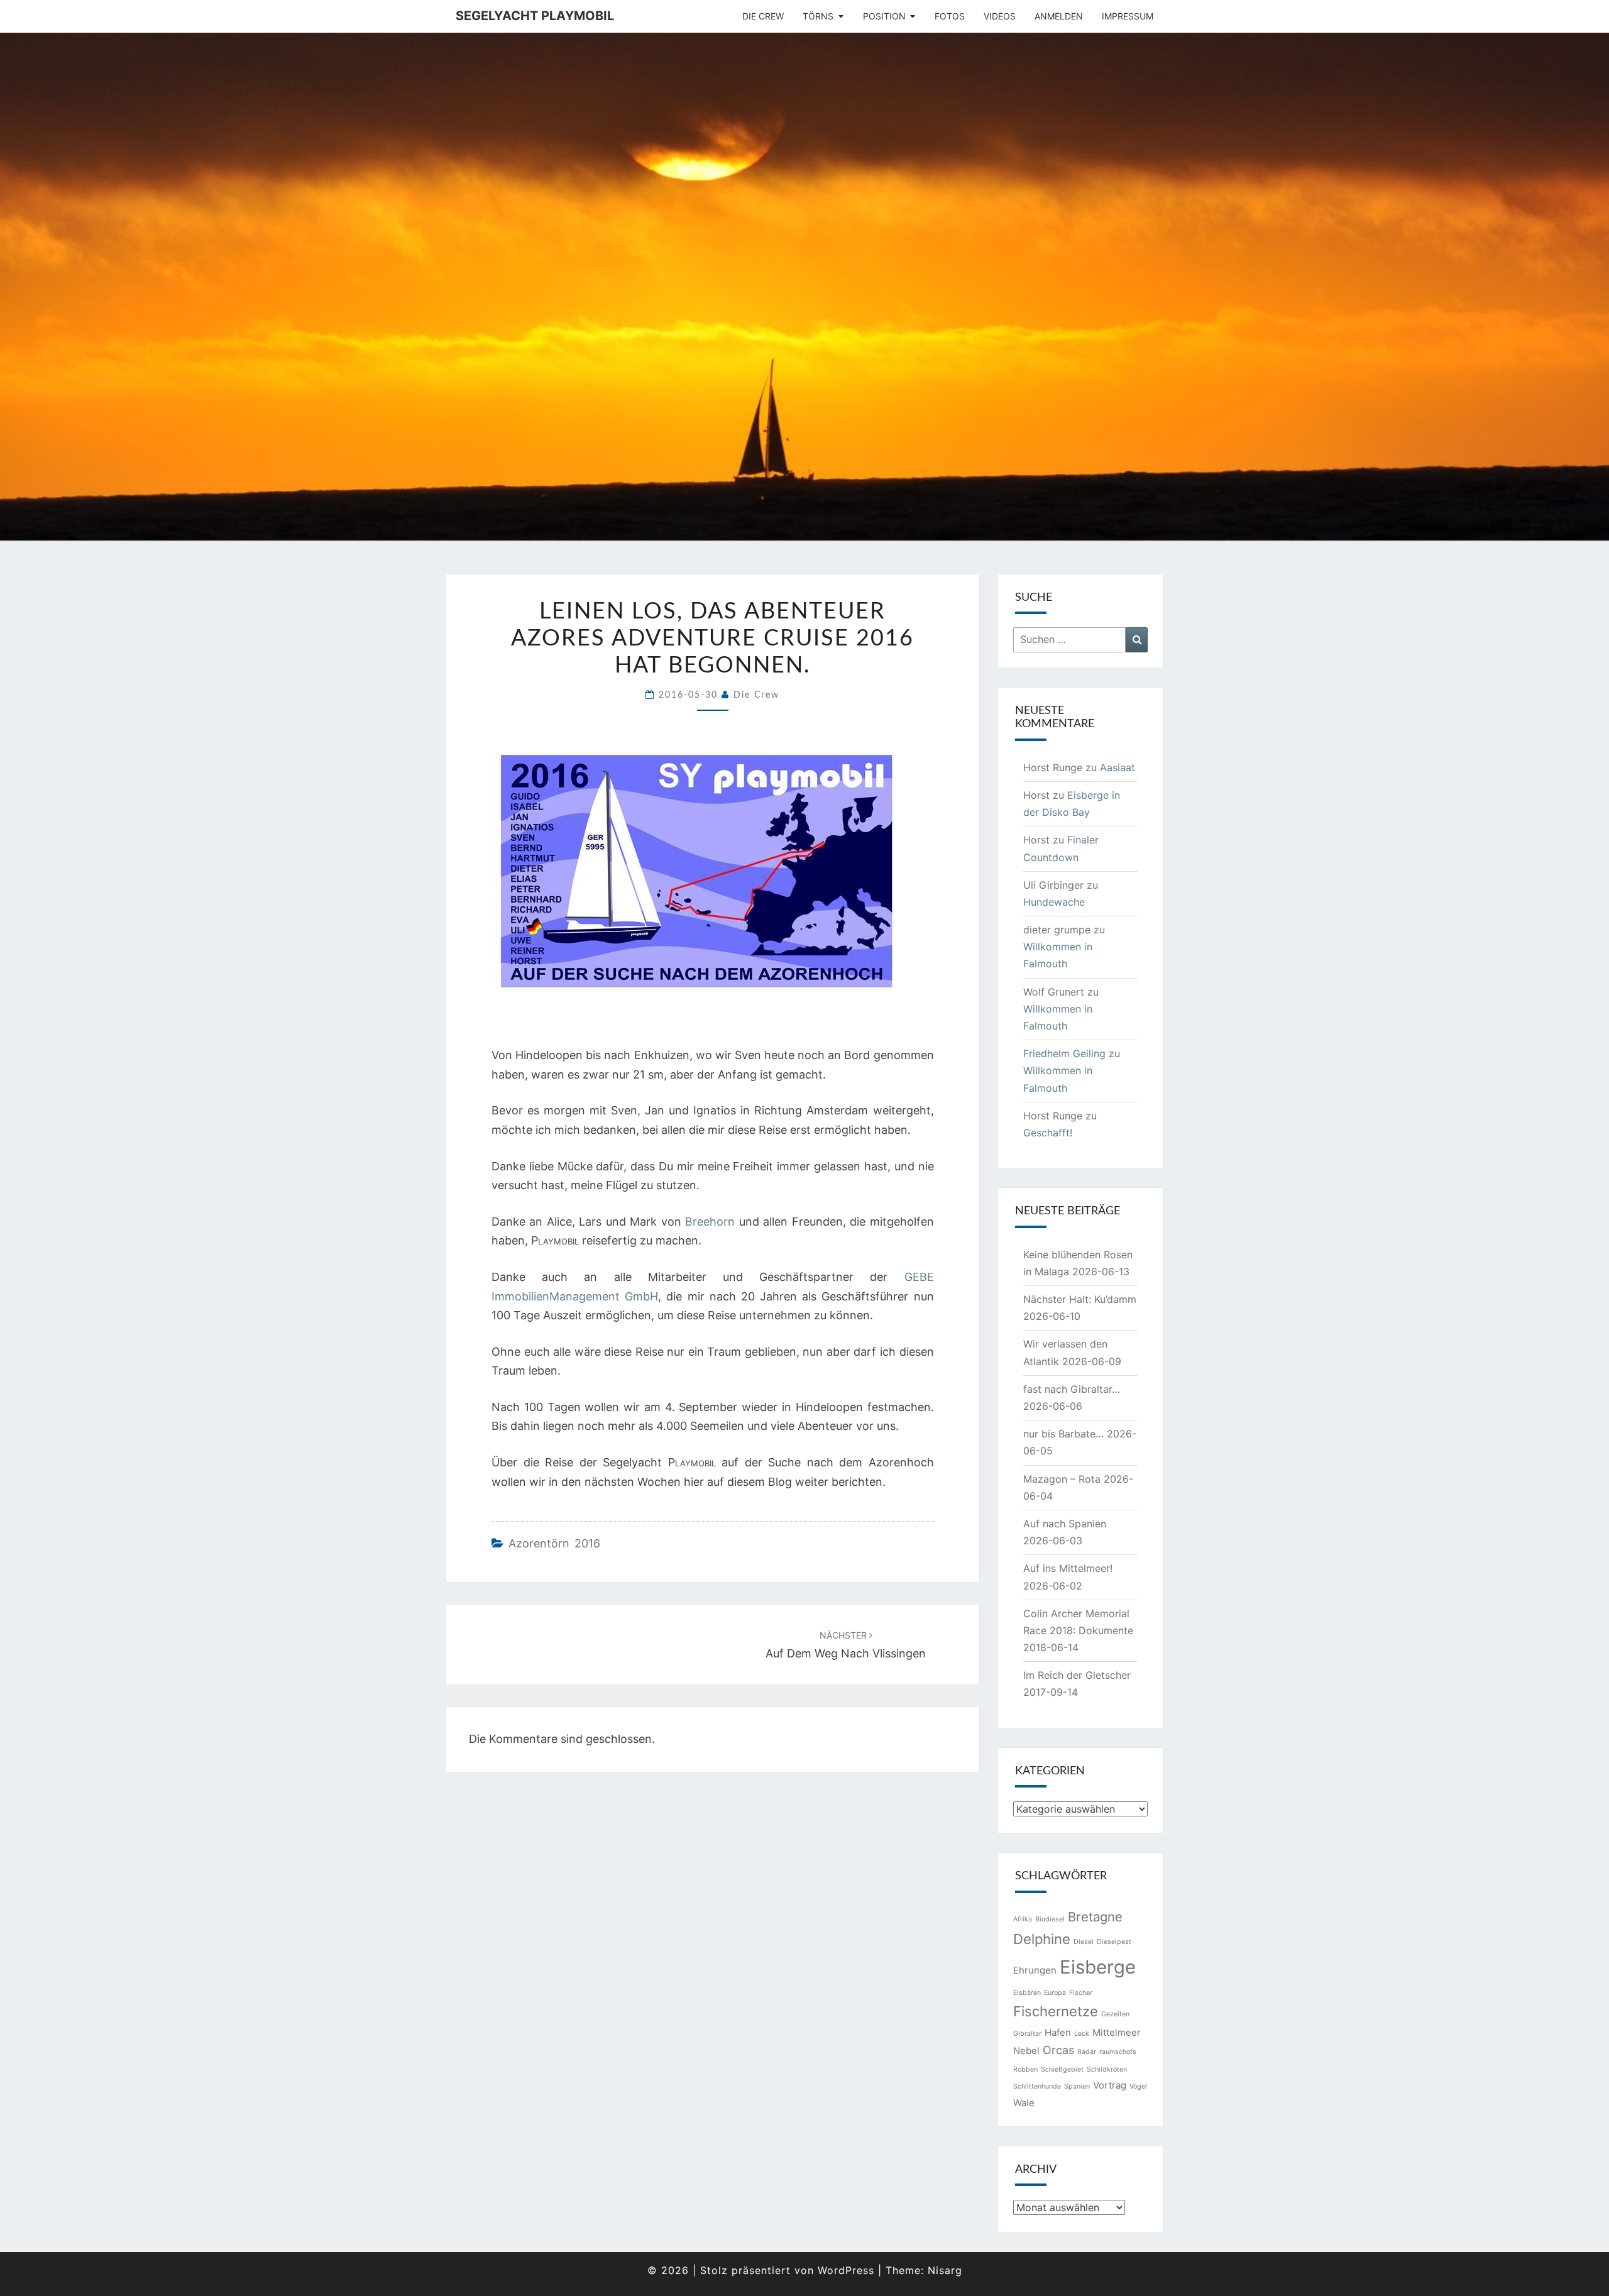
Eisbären (1027, 1993)
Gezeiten (1115, 2014)
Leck (1082, 2034)
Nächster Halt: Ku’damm (1080, 1299)
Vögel (1138, 2086)
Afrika (1023, 1919)
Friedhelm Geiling (1064, 1053)
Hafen (1058, 2032)
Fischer (1081, 1993)
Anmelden (1059, 16)
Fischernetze (1056, 2011)
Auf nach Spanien (1065, 1524)
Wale (1024, 2103)
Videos (1000, 16)
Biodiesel (1050, 1919)
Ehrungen (1035, 1970)
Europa (1055, 1993)
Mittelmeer (1117, 2032)
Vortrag (1110, 2085)
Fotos (950, 16)
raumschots (1118, 2052)
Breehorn (710, 1222)
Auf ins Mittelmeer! (1068, 1568)
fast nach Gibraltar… (1072, 1389)
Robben (1025, 2069)
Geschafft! (1048, 1133)
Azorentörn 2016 (554, 1543)
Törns (818, 16)
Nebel (1026, 2051)
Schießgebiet (1062, 2069)
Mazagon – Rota (1062, 1479)
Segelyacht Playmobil (535, 16)
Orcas (1058, 2050)
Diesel (1084, 1942)
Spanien (1077, 2086)
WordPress (846, 2270)
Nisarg (945, 2270)
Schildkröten (1107, 2069)
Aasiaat (1118, 767)
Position (884, 16)
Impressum (1128, 16)
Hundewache (1054, 902)
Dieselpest (1114, 1942)
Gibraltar (1027, 2034)
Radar (1087, 2052)
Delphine (1042, 1939)
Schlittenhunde (1037, 2086)
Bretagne (1095, 1917)
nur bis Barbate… (1063, 1434)
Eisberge (1098, 1967)
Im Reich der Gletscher (1077, 1675)
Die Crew (763, 16)
